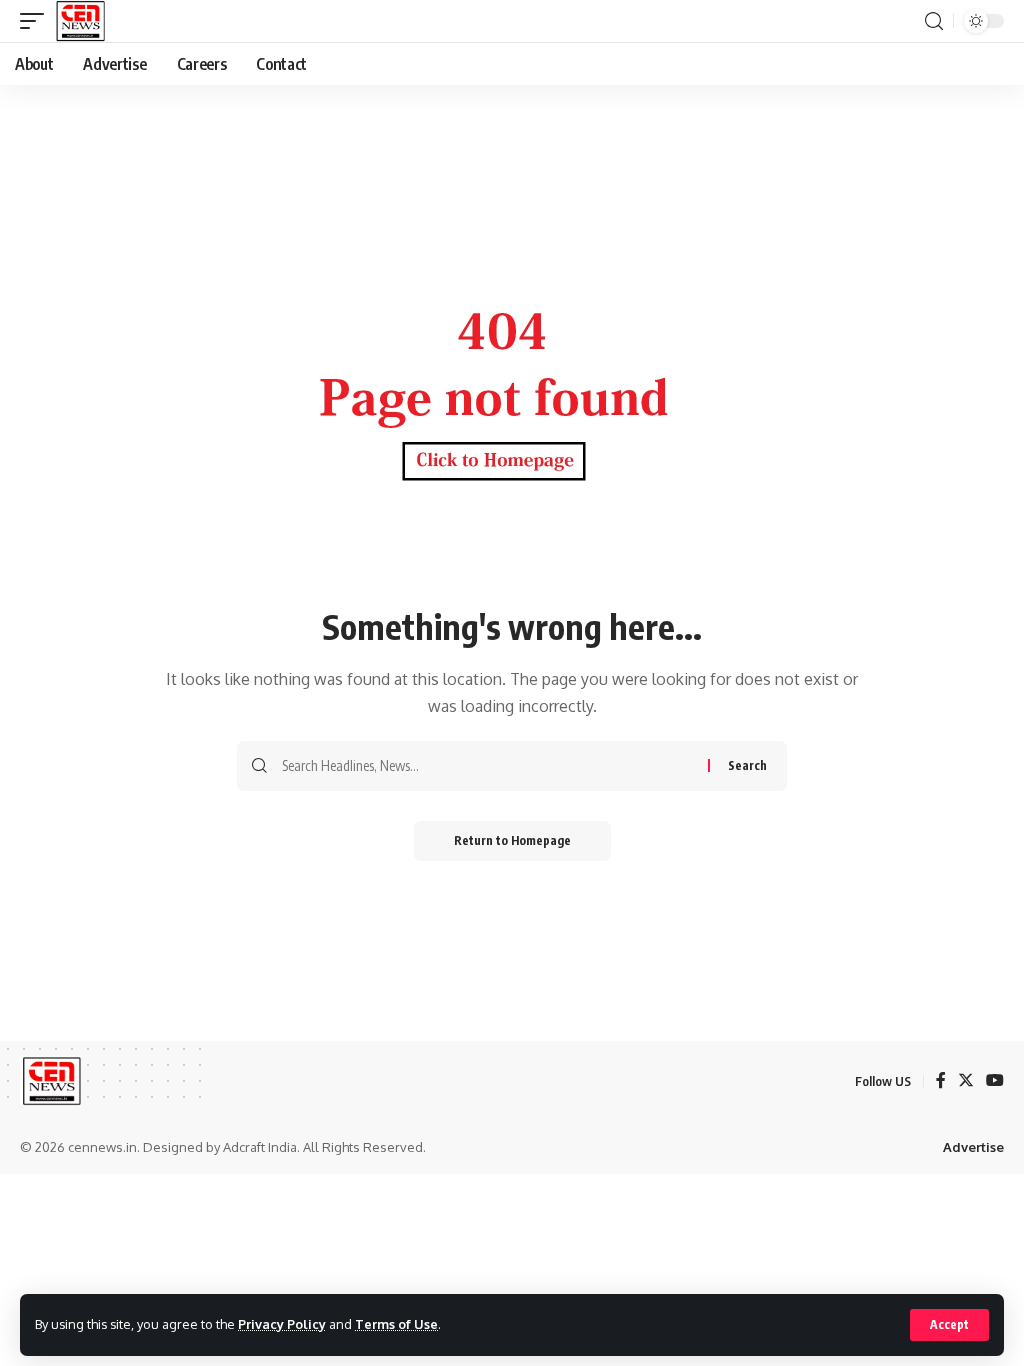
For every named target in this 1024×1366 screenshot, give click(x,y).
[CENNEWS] (79, 21)
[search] (934, 21)
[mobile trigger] (37, 21)
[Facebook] (941, 1081)
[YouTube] (995, 1081)
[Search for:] (487, 766)
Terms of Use (396, 1324)
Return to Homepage (512, 840)
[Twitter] (966, 1081)
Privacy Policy (282, 1324)
